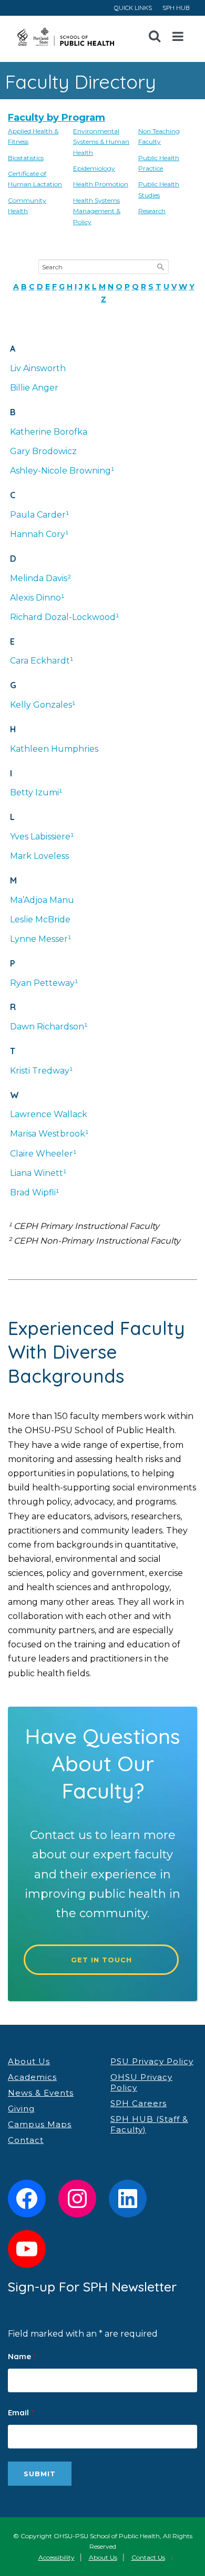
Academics (32, 2077)
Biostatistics (26, 158)
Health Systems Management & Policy (97, 211)
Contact (26, 2140)
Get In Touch (101, 1960)
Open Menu (178, 37)
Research (152, 211)
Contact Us (148, 2557)
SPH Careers (139, 2103)
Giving (21, 2109)
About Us (29, 2061)
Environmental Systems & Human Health (101, 142)
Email (21, 2412)
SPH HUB (176, 8)
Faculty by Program (57, 118)
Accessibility (57, 2557)
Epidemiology (94, 168)
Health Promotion (101, 184)
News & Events (41, 2093)
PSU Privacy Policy (152, 2061)
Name (22, 2356)
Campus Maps (40, 2124)
